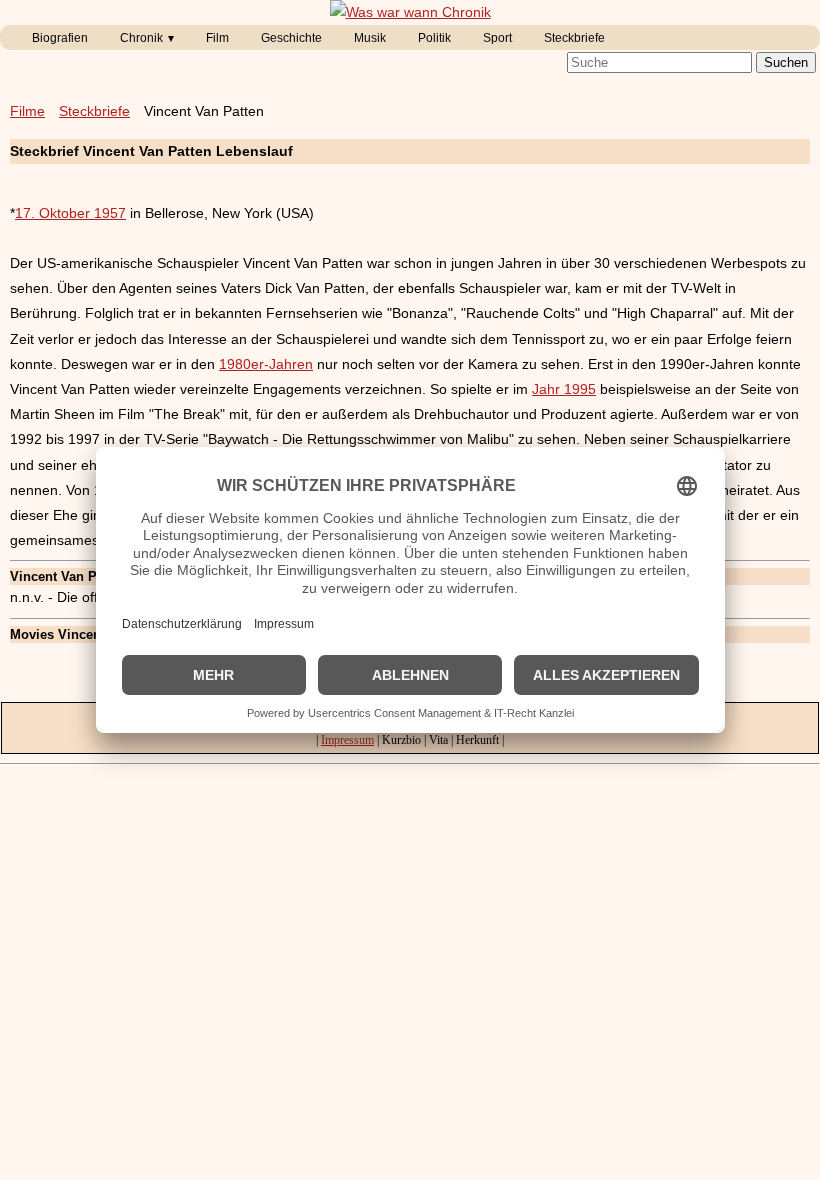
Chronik (141, 38)
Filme (27, 111)
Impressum (347, 740)
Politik (434, 38)
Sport (497, 38)
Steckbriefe (574, 38)
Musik (370, 38)
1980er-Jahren (266, 364)
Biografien (60, 38)
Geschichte (291, 38)
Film (217, 38)
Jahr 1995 (564, 389)
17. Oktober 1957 (70, 213)
